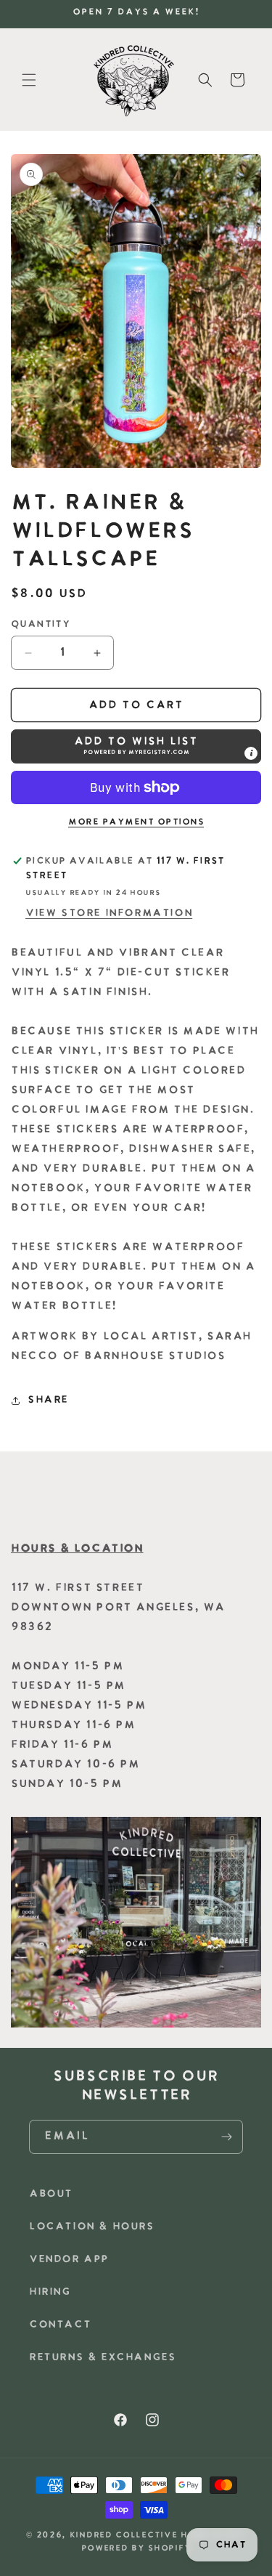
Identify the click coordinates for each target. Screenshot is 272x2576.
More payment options (136, 822)
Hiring (50, 2292)
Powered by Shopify (136, 2549)
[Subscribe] (226, 2137)
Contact (60, 2325)
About (51, 2194)
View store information (109, 914)
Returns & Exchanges (102, 2358)
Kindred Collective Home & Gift (158, 2536)
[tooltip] (251, 753)
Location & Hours (92, 2227)
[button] (29, 80)
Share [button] (48, 1400)
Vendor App (69, 2260)
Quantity (40, 624)
